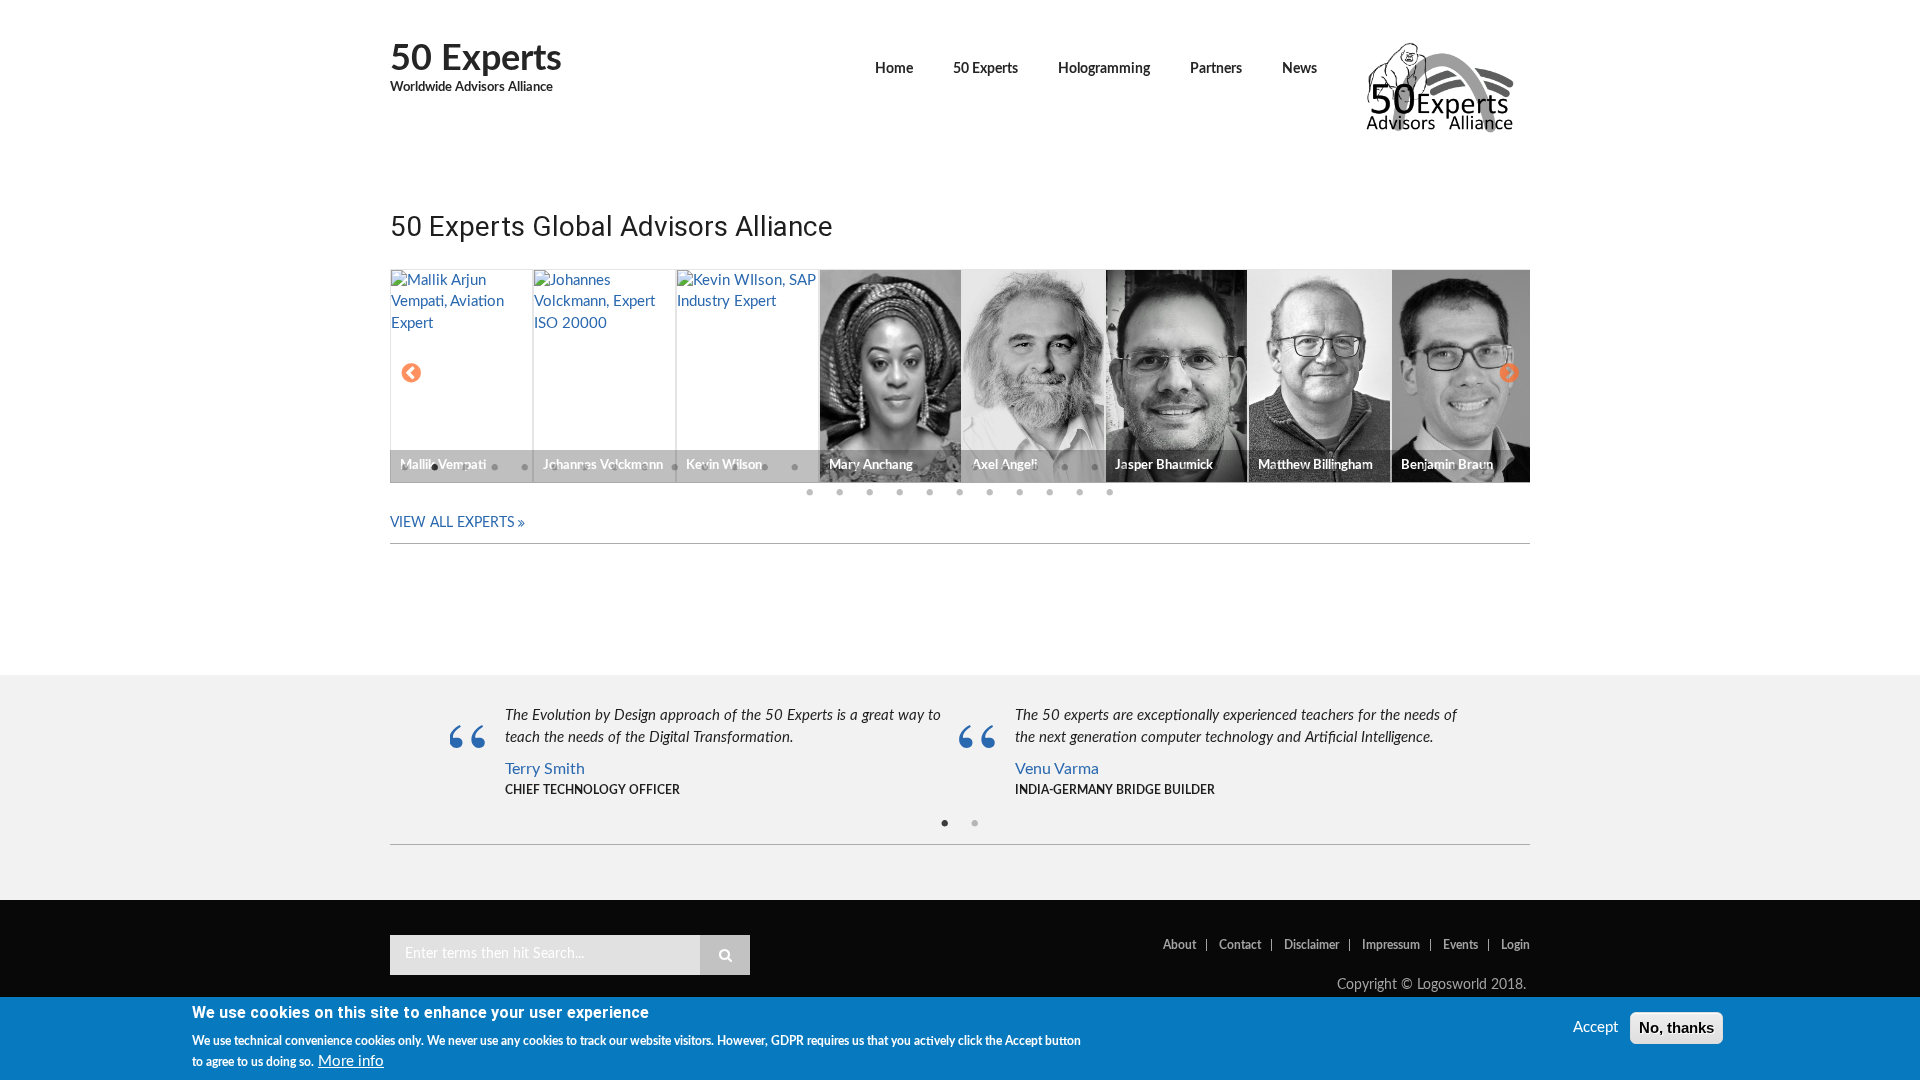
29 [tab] (1245, 468)
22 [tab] (1035, 468)
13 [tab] (765, 468)
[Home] (1440, 85)
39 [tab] (810, 493)
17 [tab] (885, 468)
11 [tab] (705, 468)
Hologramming (1104, 69)
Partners (1216, 69)
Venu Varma (1057, 769)
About (1179, 945)
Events (1460, 945)
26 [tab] (1155, 468)
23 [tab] (1065, 468)
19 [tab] (945, 468)
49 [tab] (1110, 493)
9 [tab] (645, 468)
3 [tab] (465, 468)
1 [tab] (405, 468)
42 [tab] (900, 493)
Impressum (1391, 945)
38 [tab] (1515, 468)
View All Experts (452, 523)
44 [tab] (960, 493)
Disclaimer (1311, 945)
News (1299, 69)
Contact (1240, 945)
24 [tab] (1095, 468)
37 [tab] (1485, 468)
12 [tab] (735, 468)
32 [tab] (1335, 468)
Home (894, 69)
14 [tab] (795, 468)
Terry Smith (545, 769)
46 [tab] (1020, 493)
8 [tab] (615, 468)
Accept (1595, 1027)
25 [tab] (1125, 468)
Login (1515, 945)
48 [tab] (1080, 493)
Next (1509, 375)
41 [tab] (870, 493)
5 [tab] (525, 468)
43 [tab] (930, 493)
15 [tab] (825, 468)
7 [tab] (585, 468)
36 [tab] (1455, 468)
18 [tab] (915, 468)
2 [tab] (435, 468)
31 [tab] (1305, 468)
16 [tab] (855, 468)
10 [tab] (675, 468)
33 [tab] (1365, 468)
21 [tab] (1005, 468)
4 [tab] (495, 468)
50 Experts (476, 59)
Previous (411, 375)
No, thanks (1676, 1027)
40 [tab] (840, 493)
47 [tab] (1050, 493)
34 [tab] (1395, 468)
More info (351, 1062)
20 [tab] (975, 468)
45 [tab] (990, 493)
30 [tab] (1275, 468)
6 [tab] (555, 468)
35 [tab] (1425, 468)
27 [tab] (1185, 468)
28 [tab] (1215, 468)
